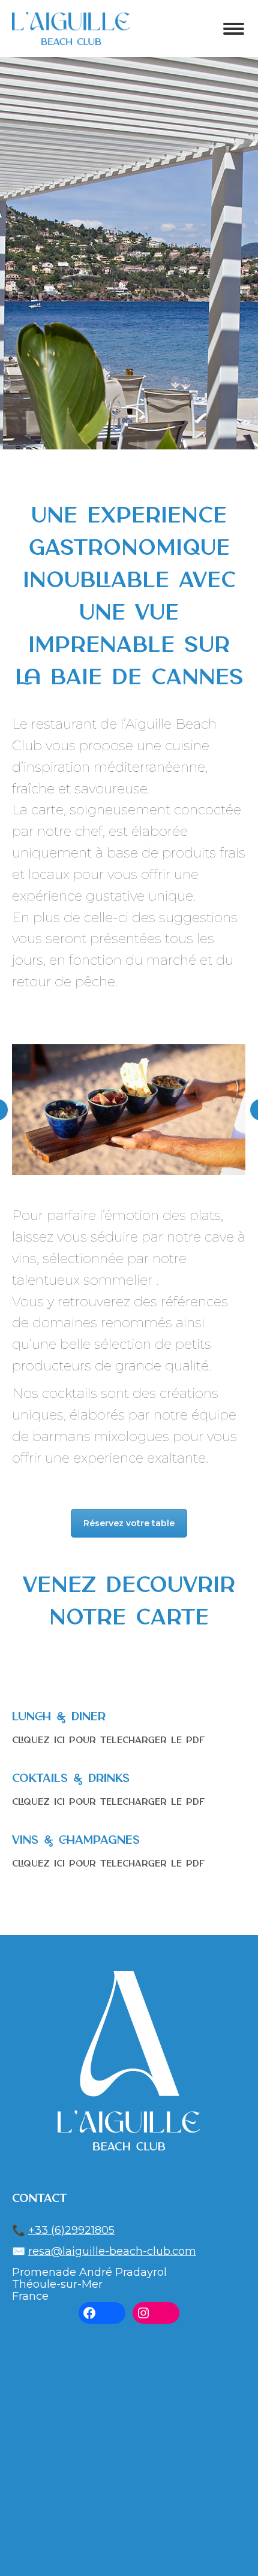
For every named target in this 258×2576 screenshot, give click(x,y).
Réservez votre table (129, 1523)
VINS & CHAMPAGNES (76, 1840)
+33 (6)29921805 (71, 2230)
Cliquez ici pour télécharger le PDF (108, 1741)
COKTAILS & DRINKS (71, 1779)
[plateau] (128, 1109)
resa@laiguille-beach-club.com (112, 2251)
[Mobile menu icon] (234, 29)
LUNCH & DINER (59, 1717)
